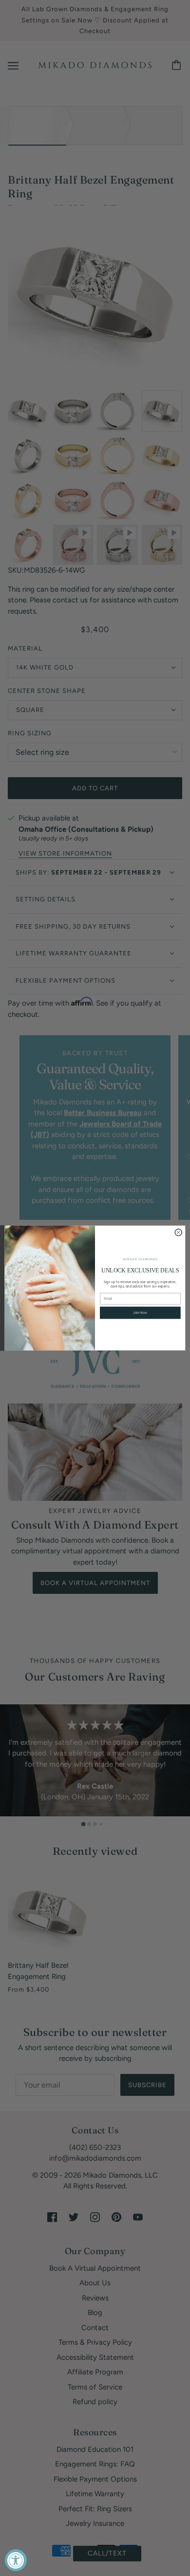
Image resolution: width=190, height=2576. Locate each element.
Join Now (140, 1313)
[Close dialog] (178, 1232)
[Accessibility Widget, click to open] (16, 2560)
